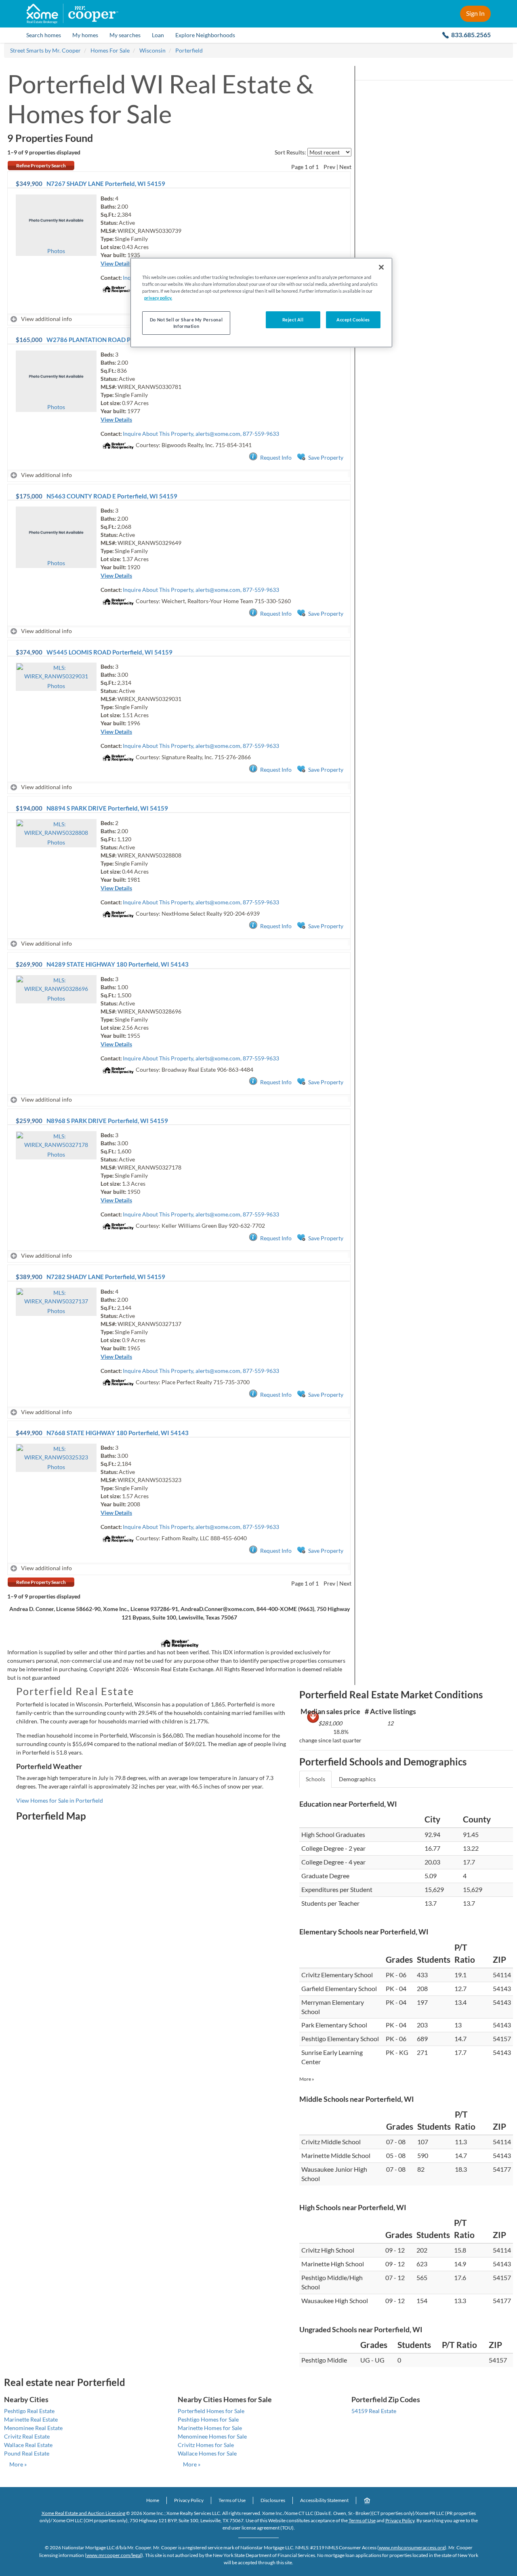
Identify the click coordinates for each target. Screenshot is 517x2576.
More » (307, 2079)
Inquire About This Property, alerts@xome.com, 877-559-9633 (201, 434)
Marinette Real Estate (31, 2419)
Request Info (276, 457)
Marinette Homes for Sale (210, 2428)
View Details (116, 263)
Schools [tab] (315, 1779)
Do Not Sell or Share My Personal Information (186, 323)
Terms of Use (232, 2500)
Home (153, 2500)
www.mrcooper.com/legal (114, 2555)
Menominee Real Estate (33, 2428)
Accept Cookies (353, 320)
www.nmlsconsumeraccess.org (412, 2547)
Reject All (293, 320)
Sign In (475, 13)
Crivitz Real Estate (27, 2436)
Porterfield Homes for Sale (211, 2411)
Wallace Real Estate (28, 2445)
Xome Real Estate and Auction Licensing (83, 2513)
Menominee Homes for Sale (212, 2436)
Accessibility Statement (324, 2500)
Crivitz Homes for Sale (206, 2445)
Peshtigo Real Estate (29, 2411)
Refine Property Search (41, 166)
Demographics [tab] (357, 1779)
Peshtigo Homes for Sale (208, 2419)
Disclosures (273, 2500)
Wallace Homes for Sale (207, 2453)
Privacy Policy (189, 2500)
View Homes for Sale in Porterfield (60, 1800)
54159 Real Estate (374, 2411)
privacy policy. (158, 298)
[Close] (381, 267)
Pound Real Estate (27, 2453)
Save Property (326, 457)
